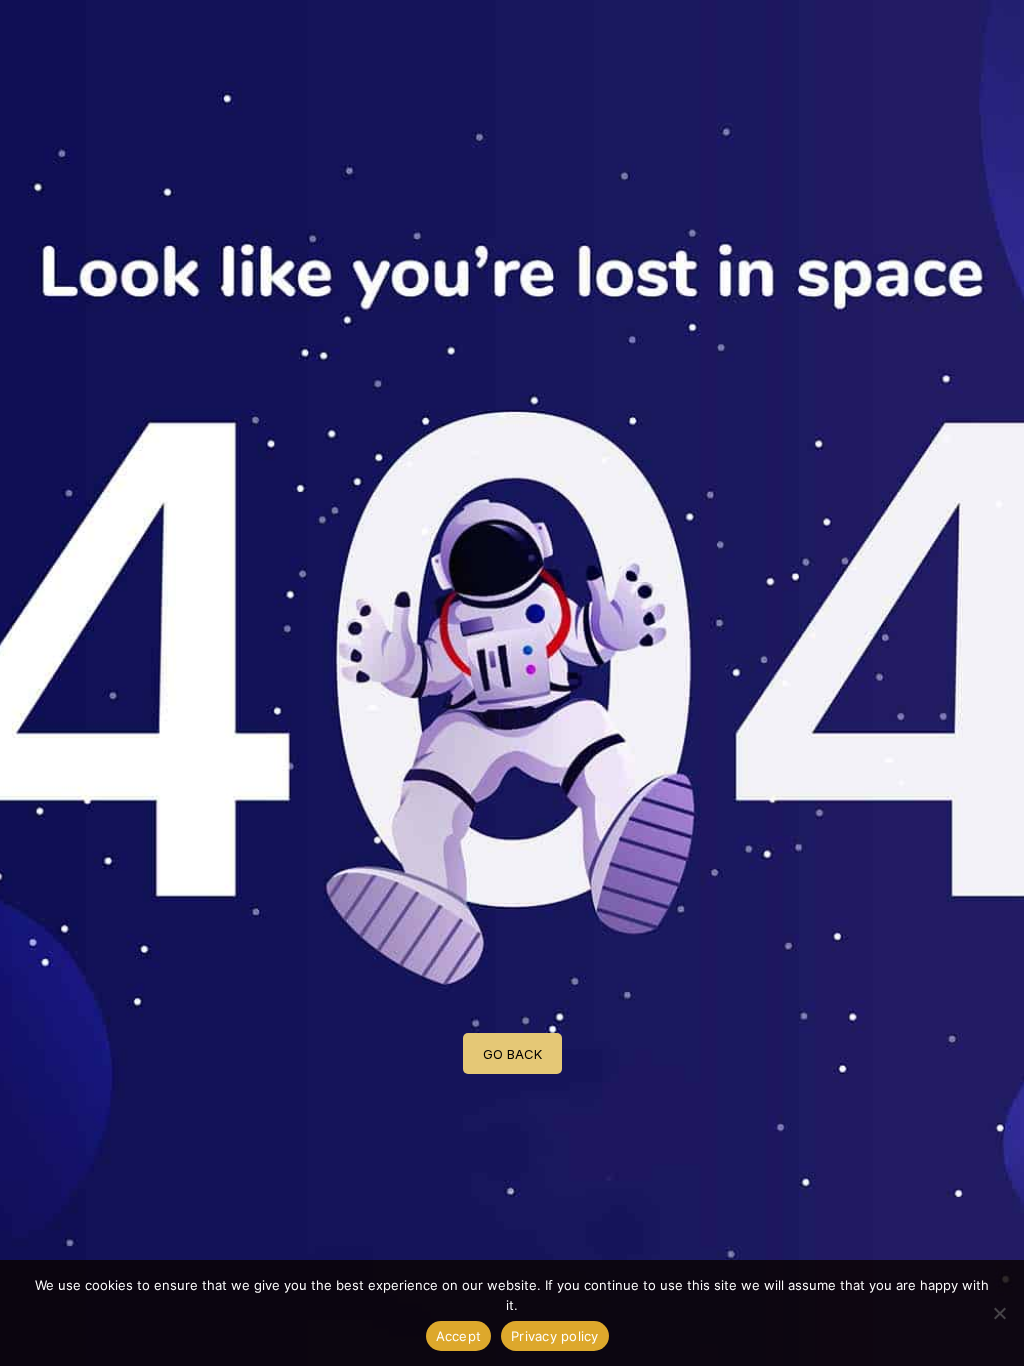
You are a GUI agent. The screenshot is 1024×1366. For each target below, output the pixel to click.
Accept (459, 1336)
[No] (999, 1313)
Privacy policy (555, 1336)
